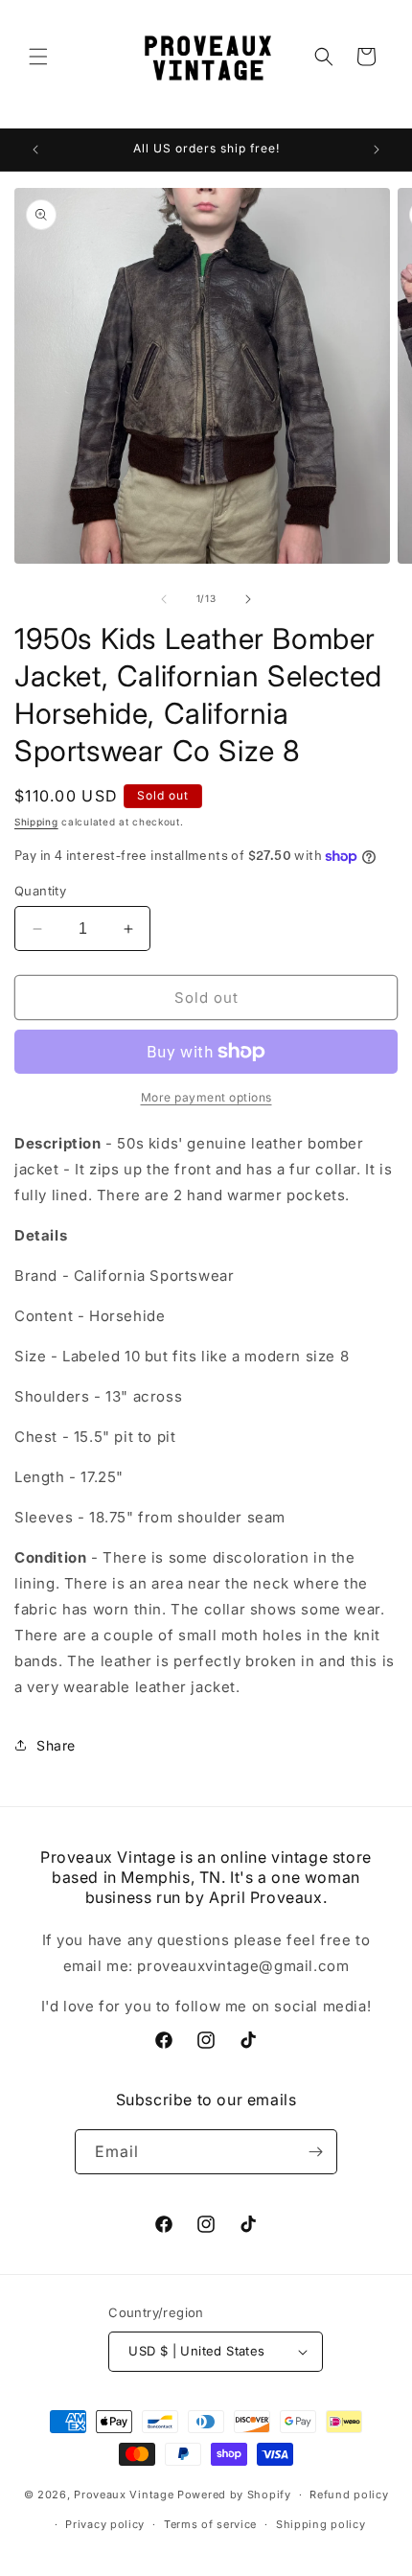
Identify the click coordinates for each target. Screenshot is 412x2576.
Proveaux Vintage (124, 2495)
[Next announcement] (377, 150)
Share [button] (56, 1745)
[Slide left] (164, 599)
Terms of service (210, 2524)
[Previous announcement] (35, 150)
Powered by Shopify (234, 2495)
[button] (38, 57)
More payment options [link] (206, 1097)
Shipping (36, 822)
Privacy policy (105, 2524)
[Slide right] (248, 599)
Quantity (40, 891)
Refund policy (349, 2495)
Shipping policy (321, 2524)
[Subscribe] (315, 2152)
